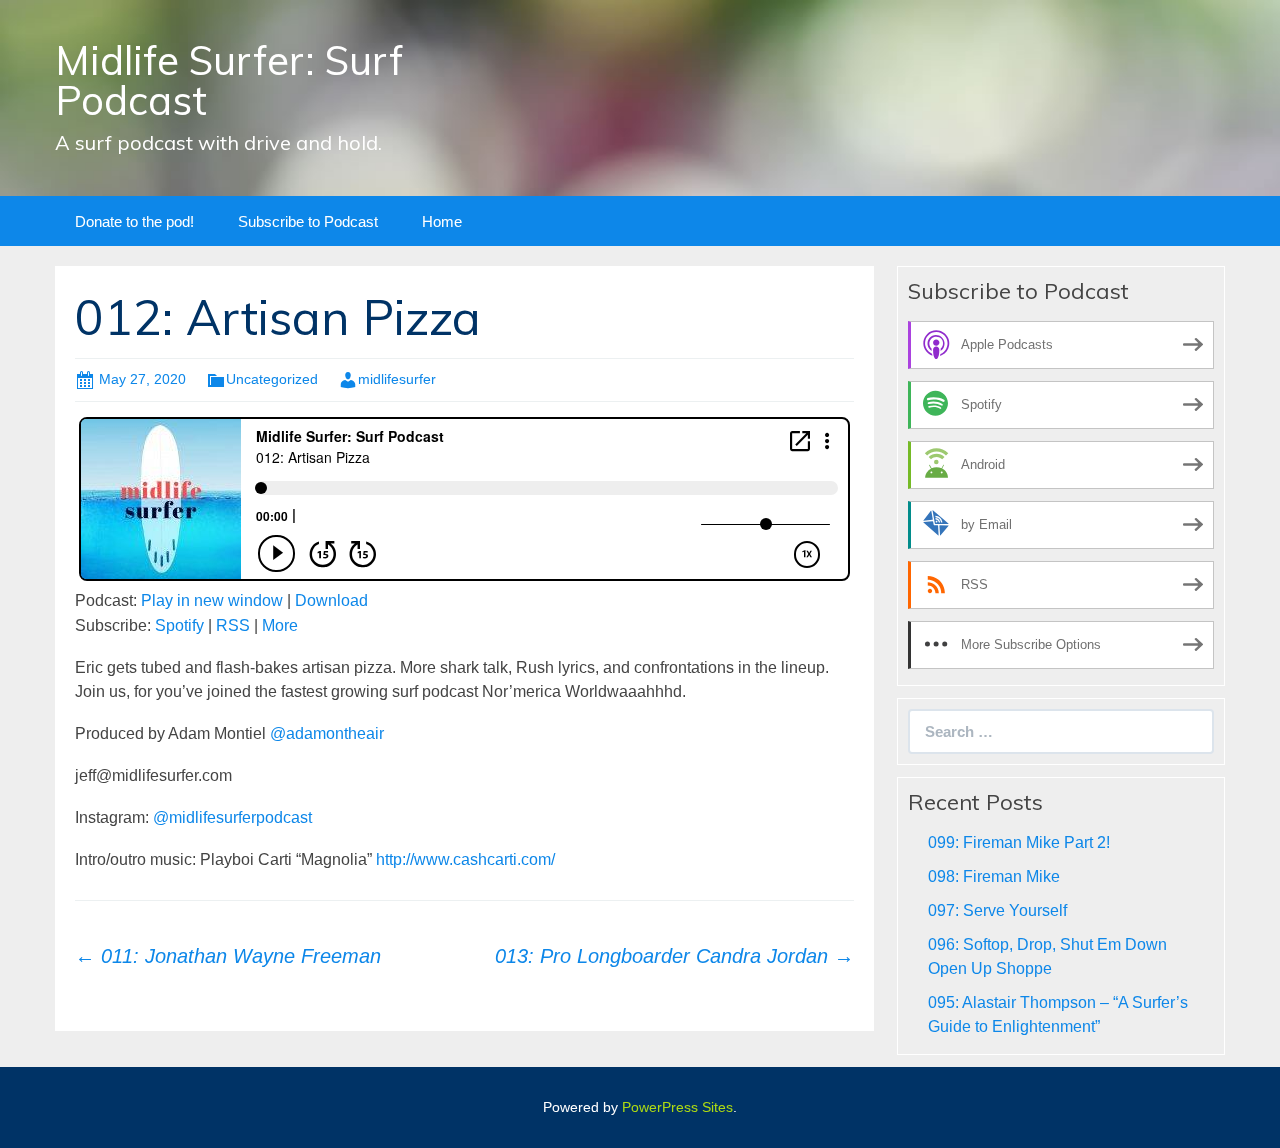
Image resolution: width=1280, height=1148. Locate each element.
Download (331, 600)
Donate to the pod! (134, 221)
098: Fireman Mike (994, 876)
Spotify (179, 625)
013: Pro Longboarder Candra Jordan (674, 956)
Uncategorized (272, 379)
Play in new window (212, 600)
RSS (233, 625)
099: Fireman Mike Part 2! (1019, 842)
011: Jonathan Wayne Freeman (228, 956)
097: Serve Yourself (997, 910)
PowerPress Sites (677, 1107)
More (280, 625)
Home (442, 221)
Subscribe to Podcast (308, 221)
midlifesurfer (397, 379)
